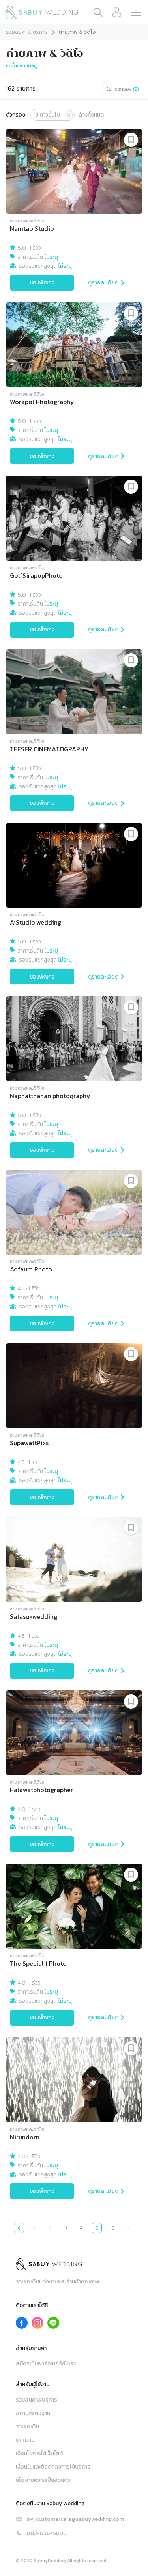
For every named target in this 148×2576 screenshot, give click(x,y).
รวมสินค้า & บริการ (27, 32)
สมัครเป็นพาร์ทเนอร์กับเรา (46, 2364)
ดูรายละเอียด (103, 283)
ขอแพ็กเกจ (42, 283)
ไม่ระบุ (51, 257)
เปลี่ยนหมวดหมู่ (21, 66)
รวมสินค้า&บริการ (37, 2400)
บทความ (25, 2440)
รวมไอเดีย (27, 2427)
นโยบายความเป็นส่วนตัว (43, 2480)
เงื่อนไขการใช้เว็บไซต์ (39, 2453)
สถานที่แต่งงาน (33, 2413)
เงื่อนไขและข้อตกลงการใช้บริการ (53, 2467)
